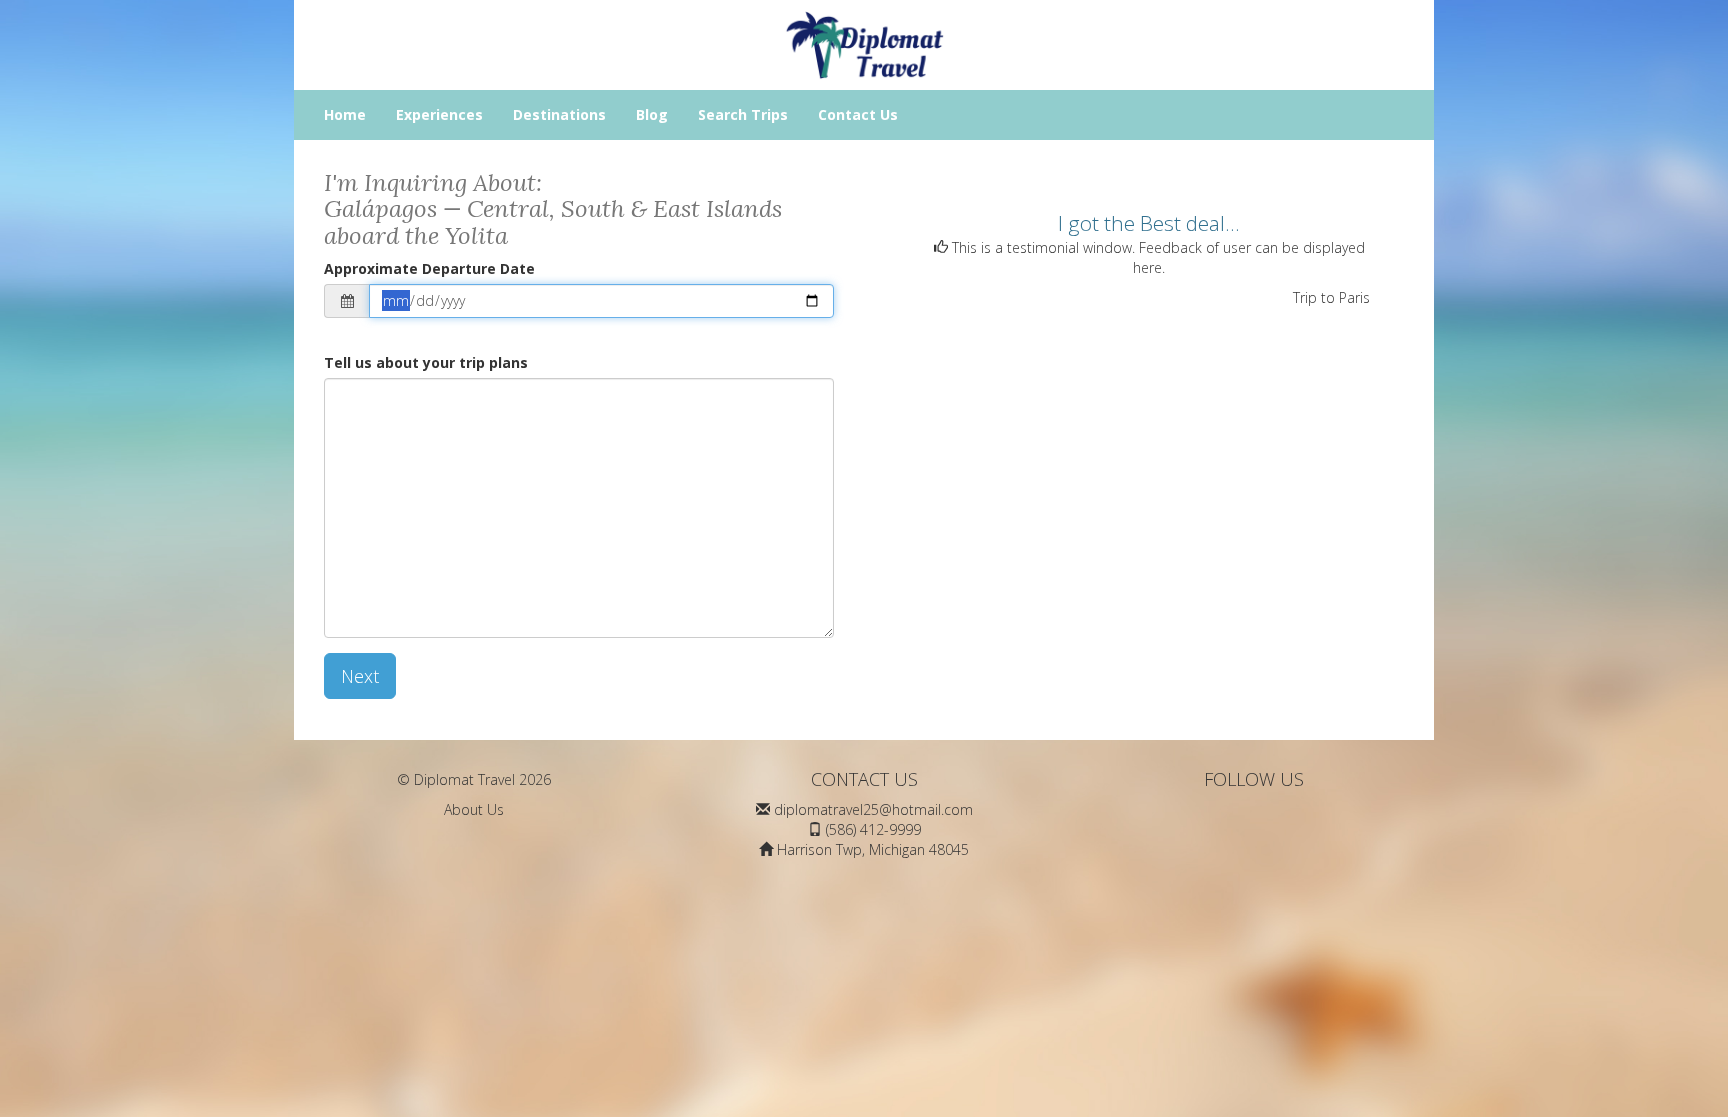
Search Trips (743, 114)
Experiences (439, 114)
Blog (652, 114)
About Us (474, 809)
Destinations (559, 114)
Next (360, 676)
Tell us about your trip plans (426, 362)
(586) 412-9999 (873, 829)
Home (345, 114)
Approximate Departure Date (429, 268)
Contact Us (858, 114)
